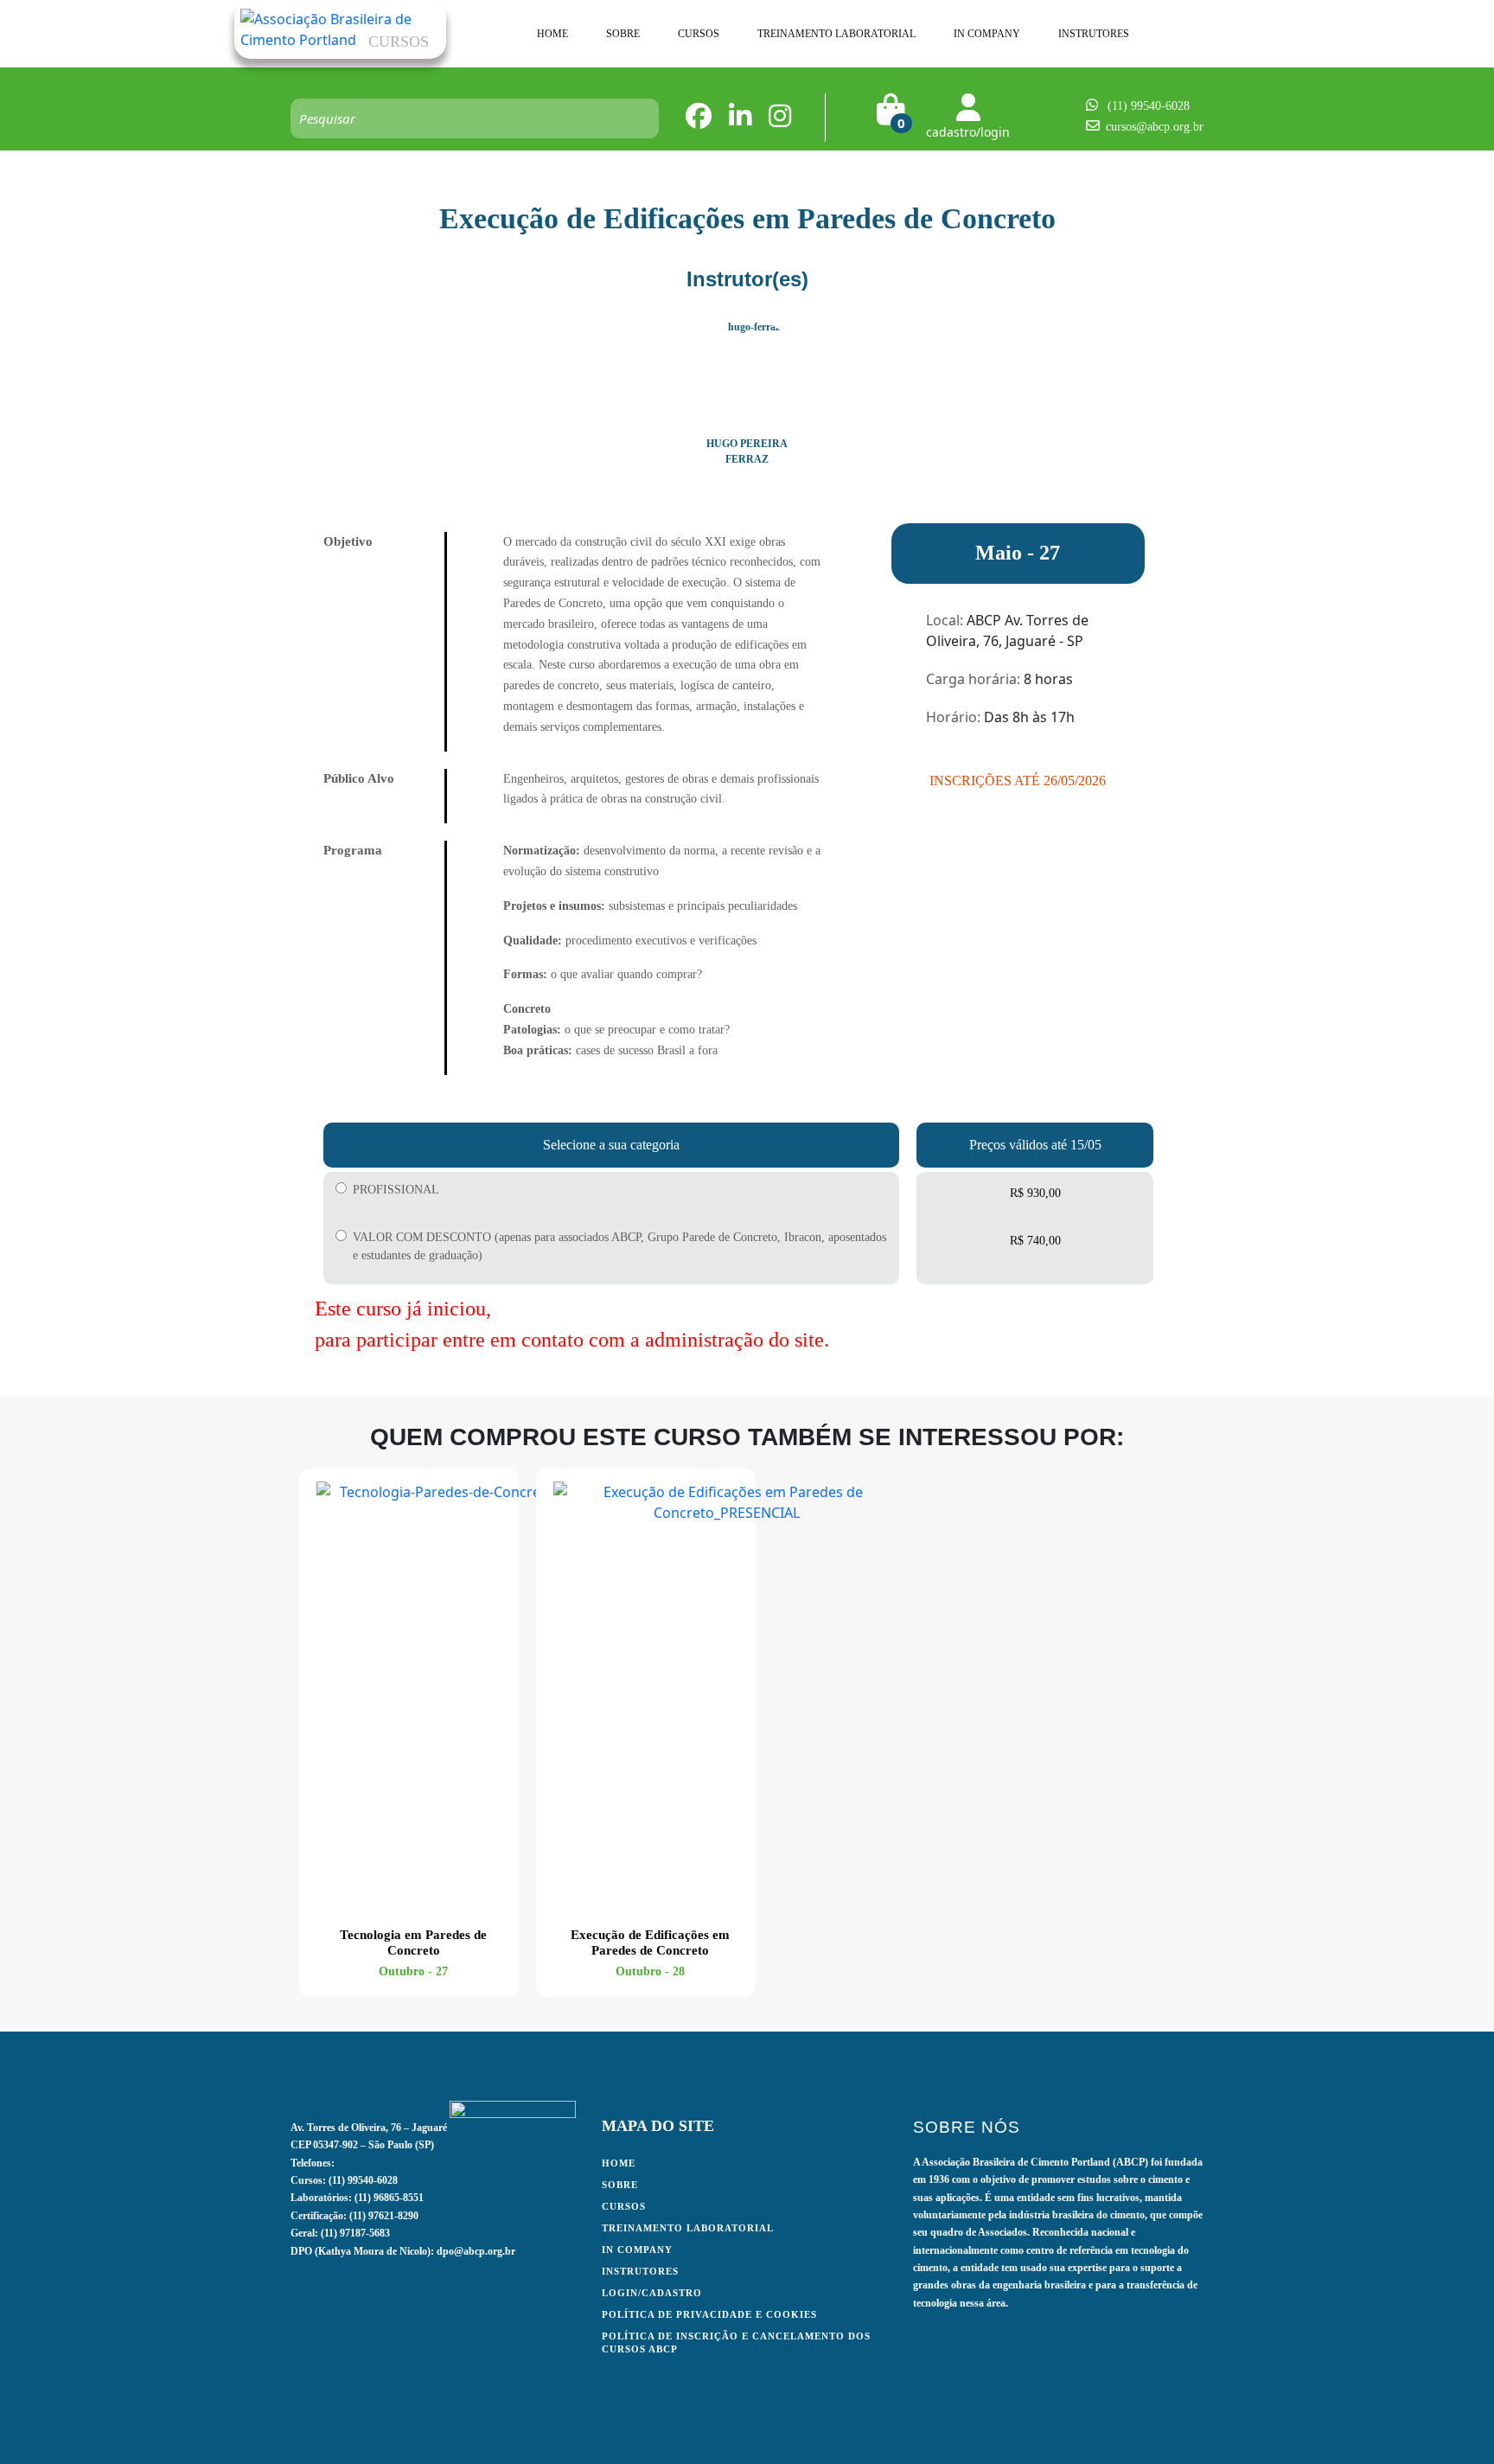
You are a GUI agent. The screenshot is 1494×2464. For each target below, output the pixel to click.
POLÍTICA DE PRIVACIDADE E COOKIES (709, 2314)
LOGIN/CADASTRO (652, 2293)
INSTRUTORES (1094, 34)
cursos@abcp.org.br (1155, 127)
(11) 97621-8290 (384, 2216)
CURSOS (699, 34)
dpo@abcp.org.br (476, 2251)
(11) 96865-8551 (389, 2198)
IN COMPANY (987, 34)
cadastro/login (968, 132)
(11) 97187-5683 (355, 2233)
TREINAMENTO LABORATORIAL (836, 34)
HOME (552, 34)
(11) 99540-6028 (1149, 106)
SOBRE (623, 34)
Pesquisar (637, 118)
